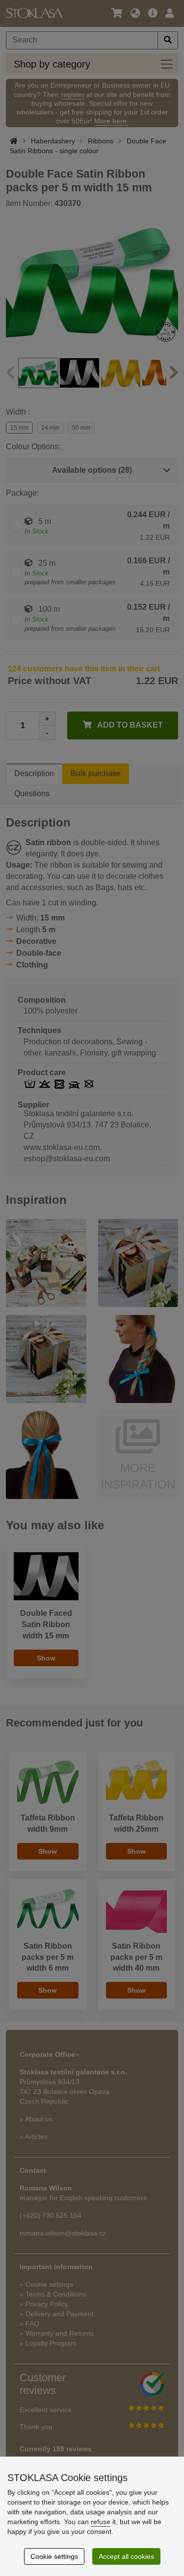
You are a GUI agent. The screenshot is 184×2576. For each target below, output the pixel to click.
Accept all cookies (126, 2556)
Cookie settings (54, 2556)
